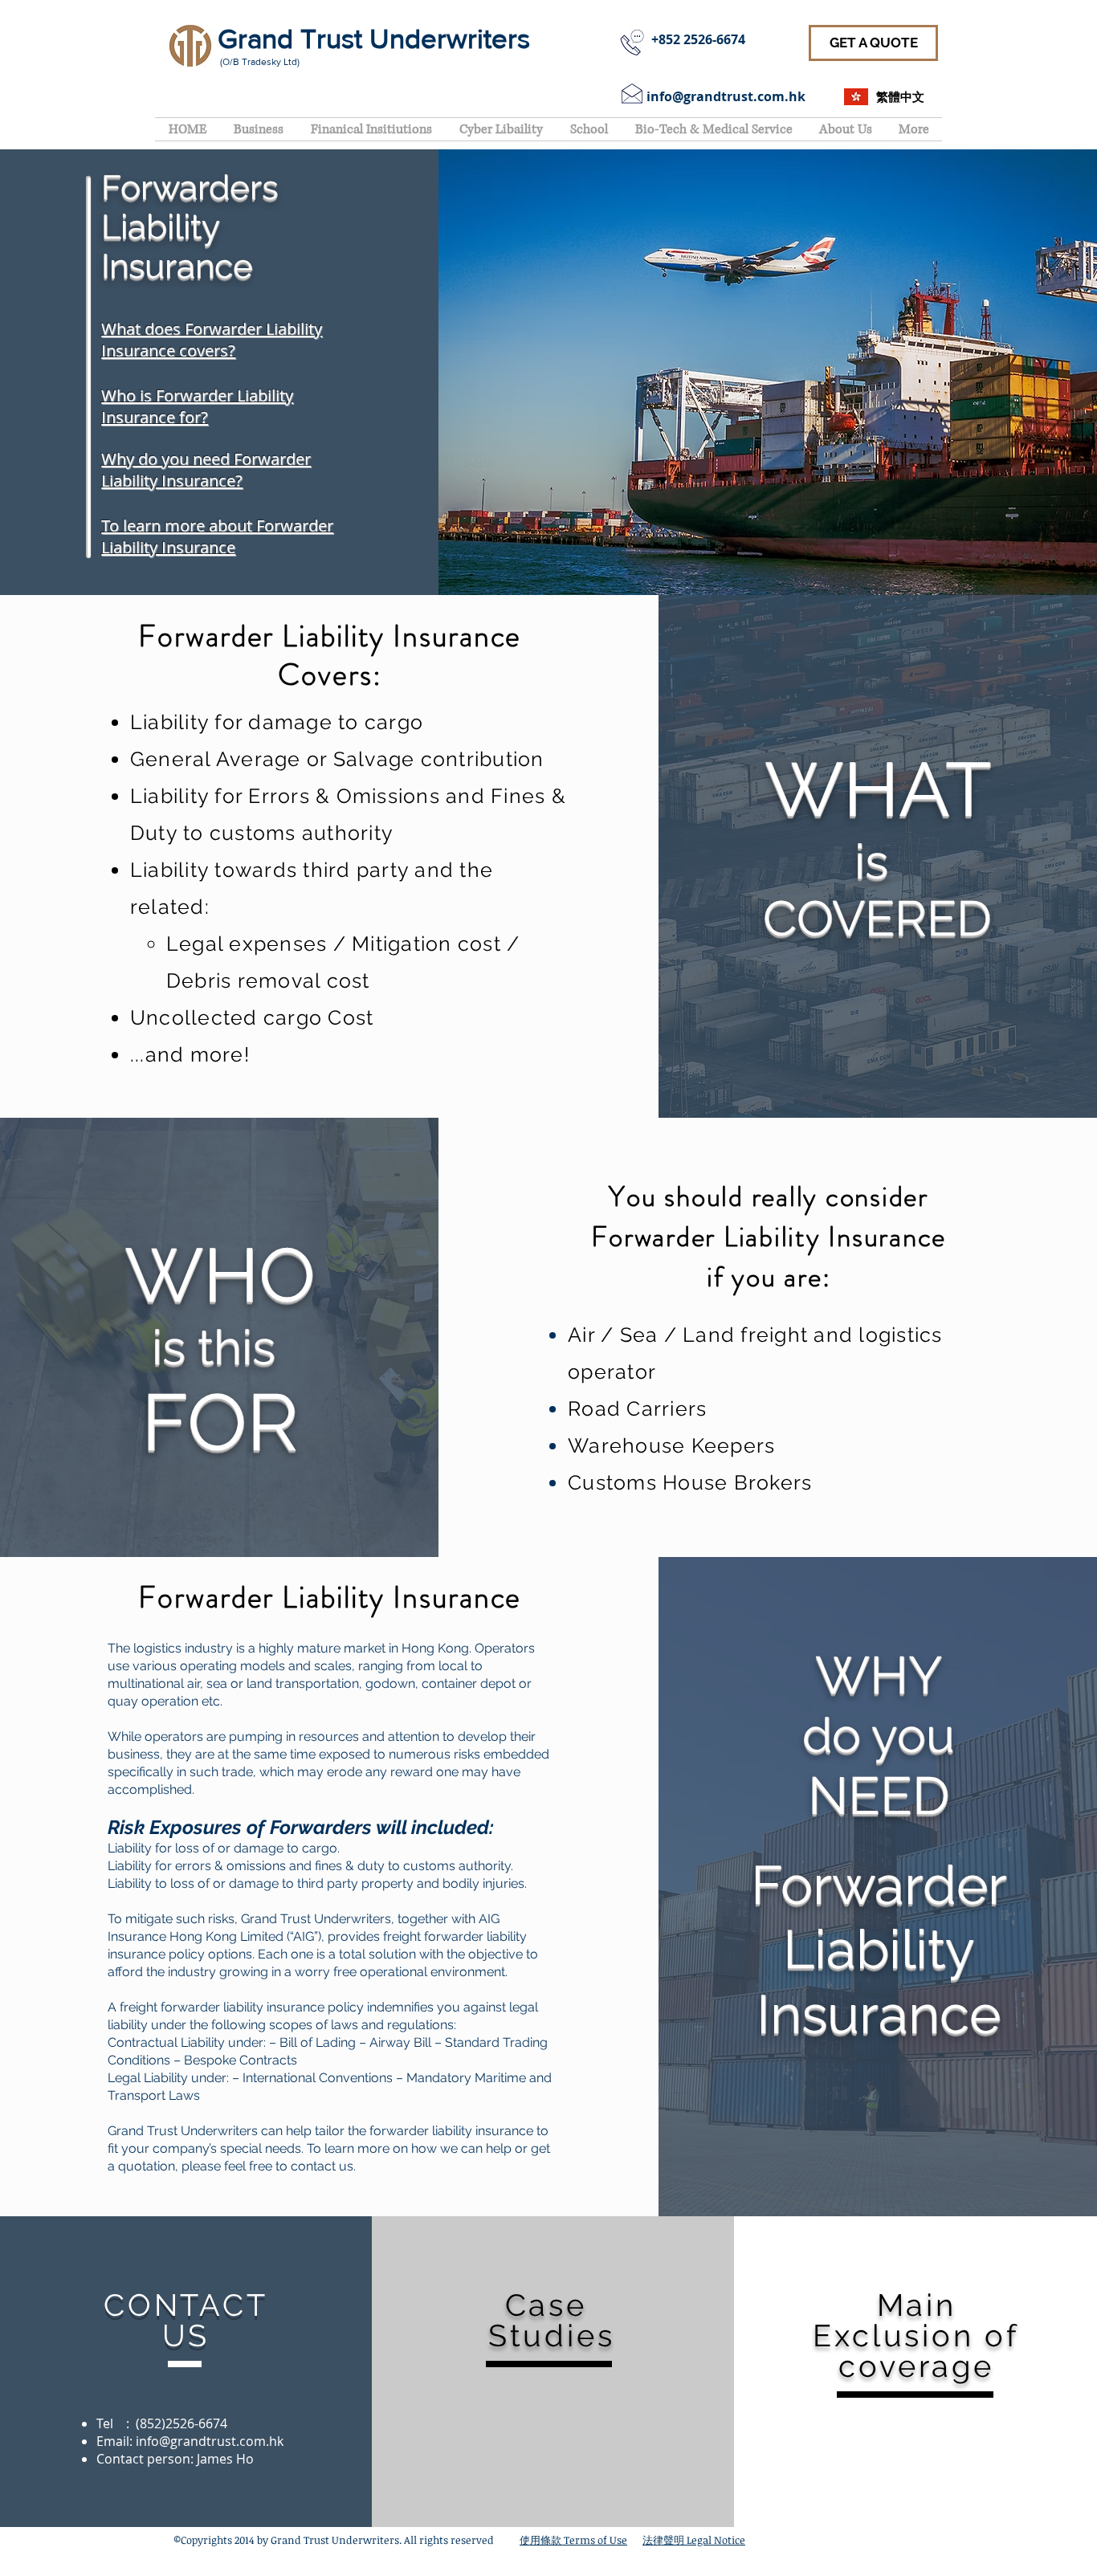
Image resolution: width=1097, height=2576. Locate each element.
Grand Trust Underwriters (374, 39)
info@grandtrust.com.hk (726, 96)
